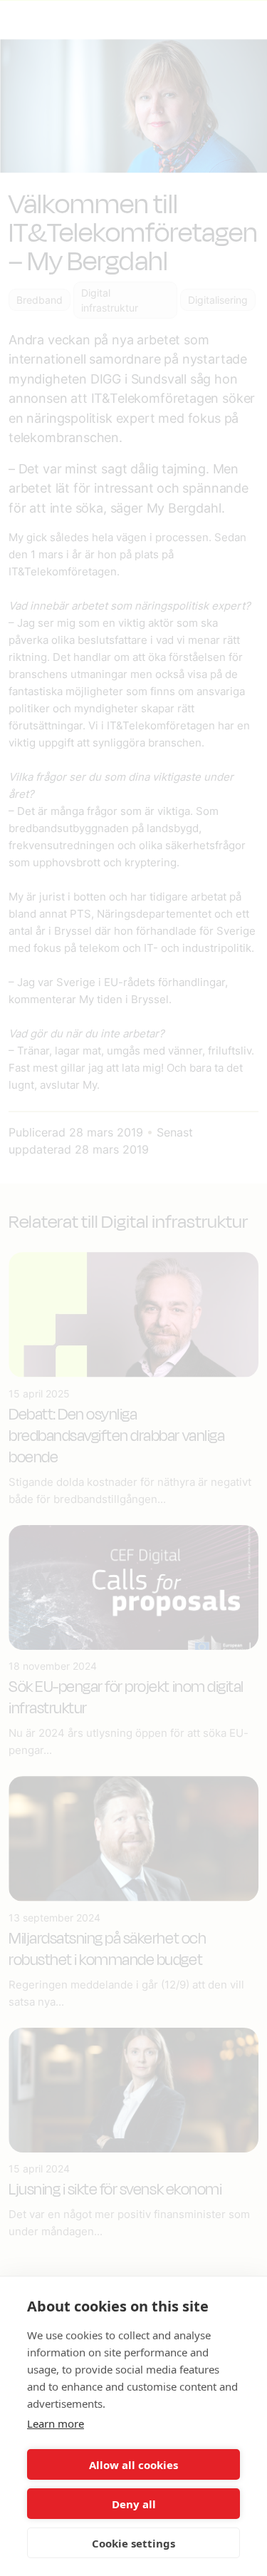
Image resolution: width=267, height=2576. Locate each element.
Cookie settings (133, 2543)
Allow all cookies (133, 2465)
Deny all (134, 2504)
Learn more (56, 2423)
